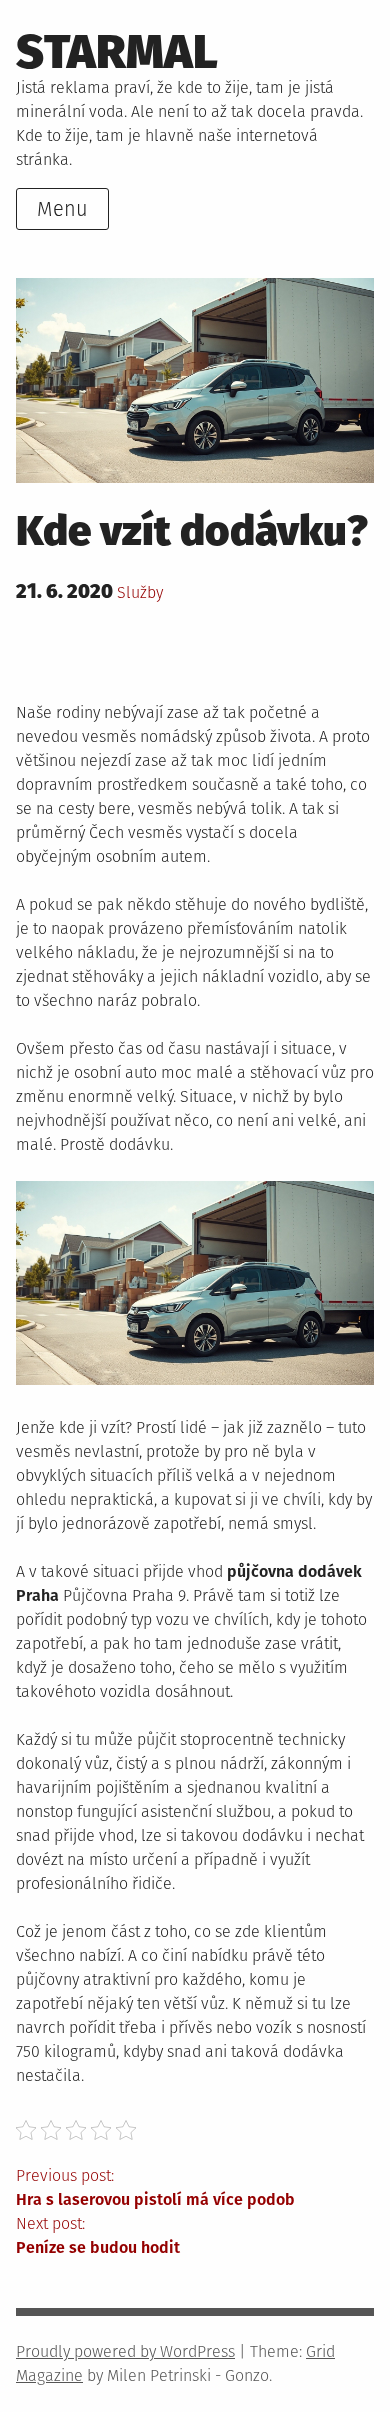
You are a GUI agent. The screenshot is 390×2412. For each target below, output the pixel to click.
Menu (62, 209)
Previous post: (155, 2187)
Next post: (98, 2235)
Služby (140, 592)
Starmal (117, 52)
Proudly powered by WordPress (125, 2351)
